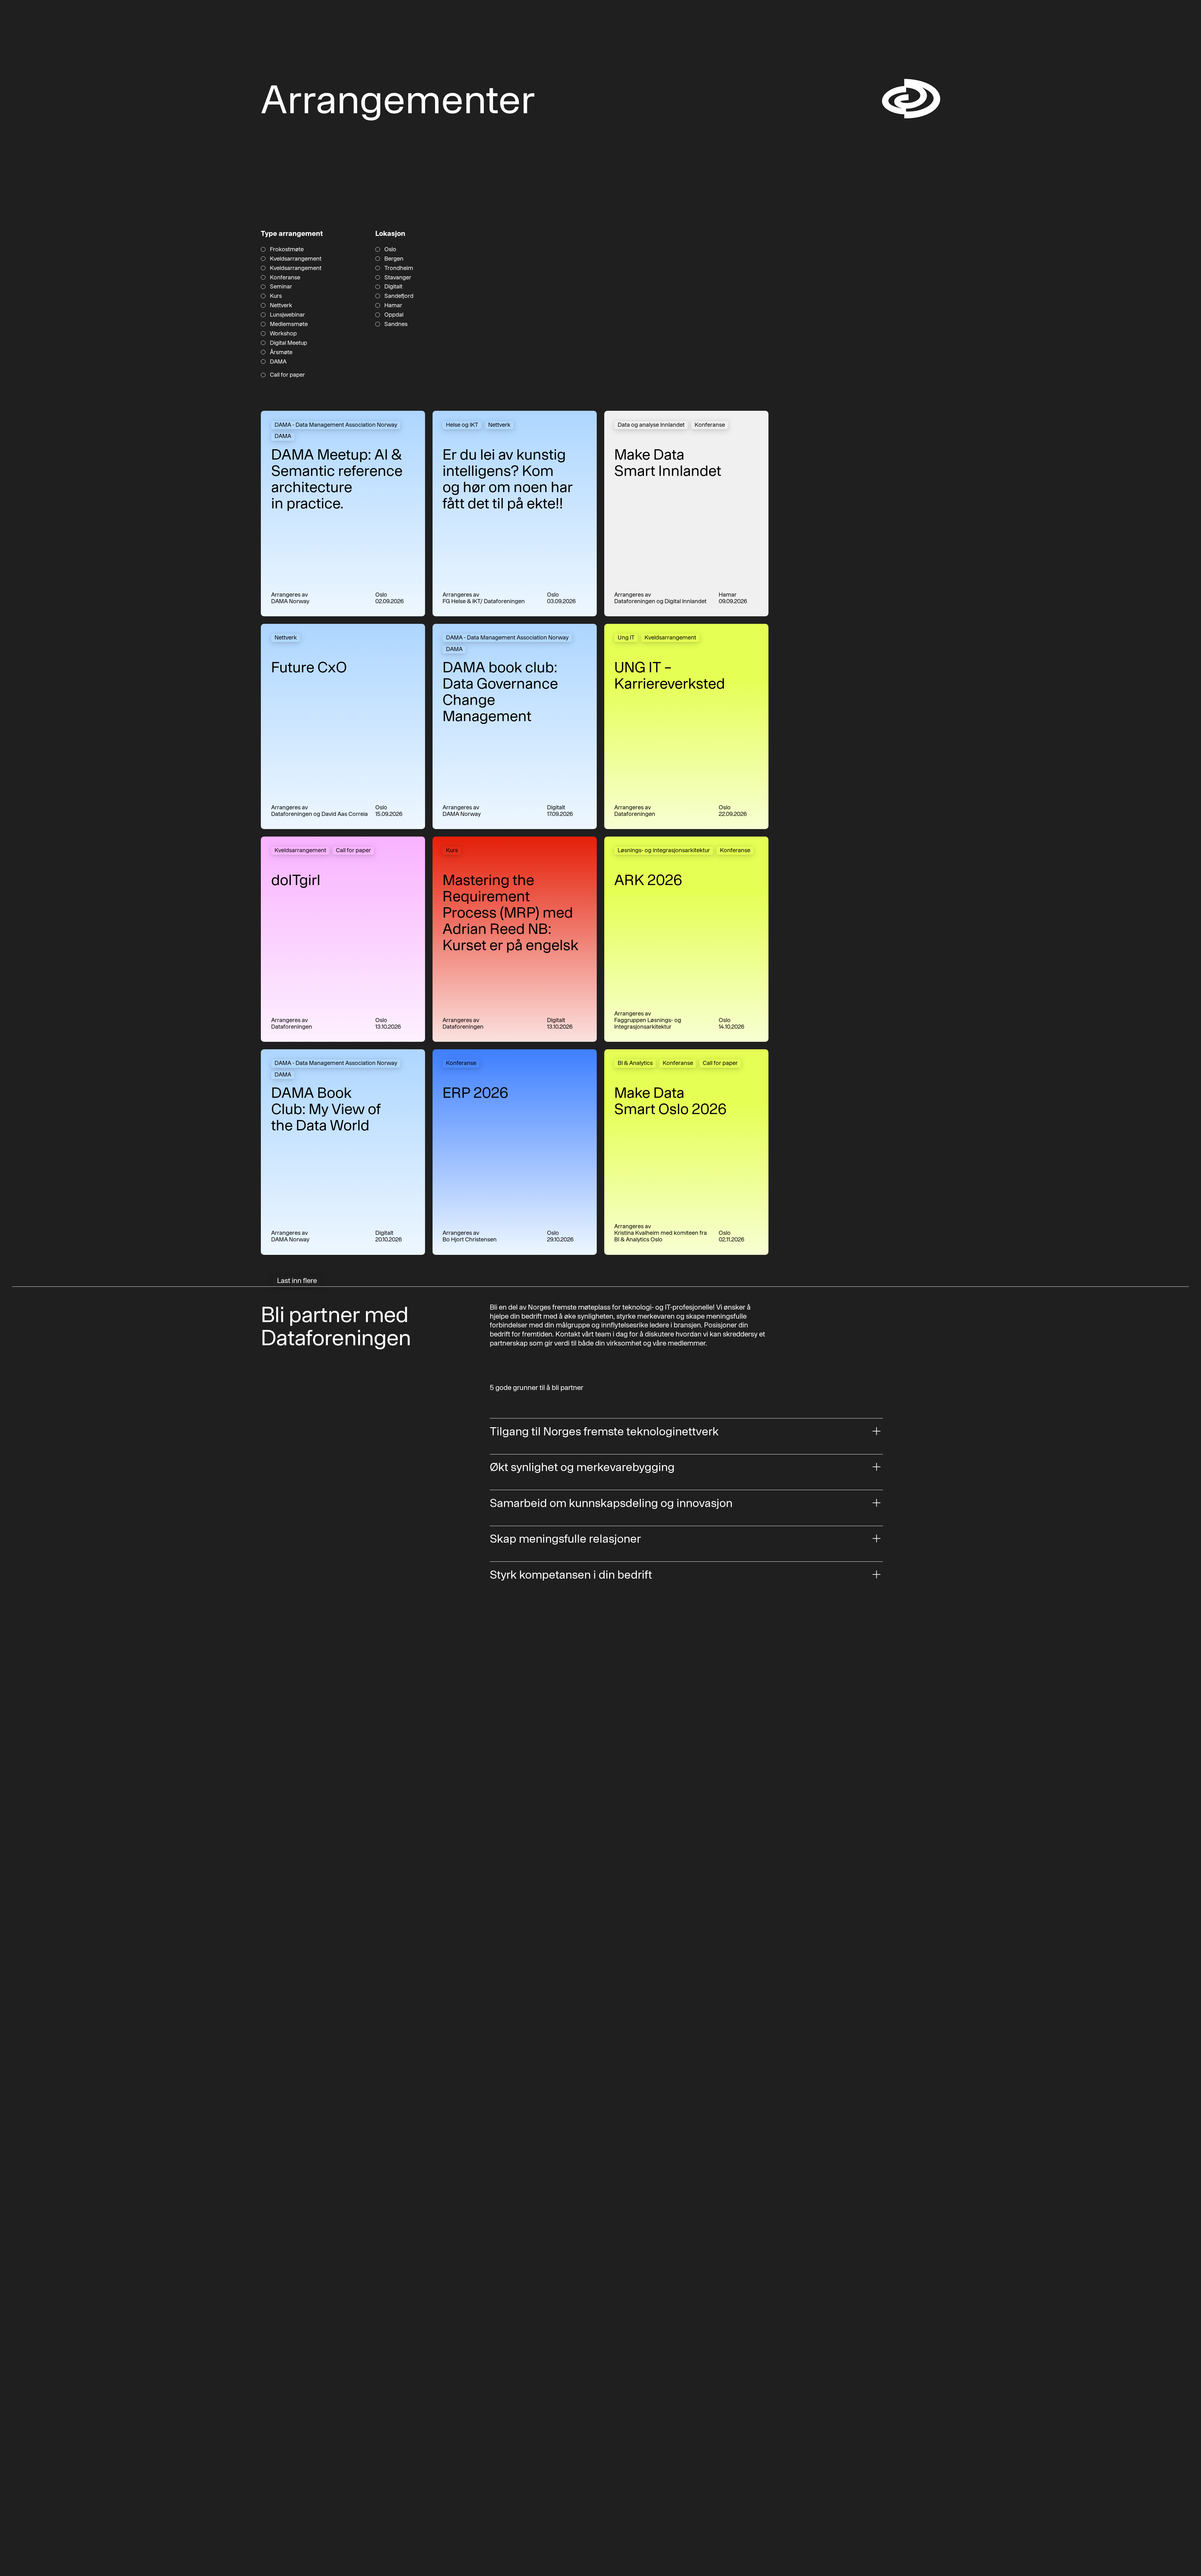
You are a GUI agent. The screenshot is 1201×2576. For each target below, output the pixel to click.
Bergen (394, 259)
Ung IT (626, 637)
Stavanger (398, 277)
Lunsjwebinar (287, 315)
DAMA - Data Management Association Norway (336, 425)
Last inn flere (297, 1280)
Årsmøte (281, 352)
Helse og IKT (462, 425)
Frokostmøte (287, 249)
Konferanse (285, 277)
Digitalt (393, 287)
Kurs (276, 296)
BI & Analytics (635, 1063)
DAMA (278, 362)
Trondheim (399, 268)
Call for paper (287, 375)
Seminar (281, 287)
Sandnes (396, 324)
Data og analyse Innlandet (651, 425)
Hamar (393, 305)
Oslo (390, 249)
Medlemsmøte (289, 324)
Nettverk (281, 305)
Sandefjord (399, 296)
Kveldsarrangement (296, 259)
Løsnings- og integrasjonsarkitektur (664, 850)
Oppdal (394, 315)
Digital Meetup (289, 343)
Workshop (283, 333)
